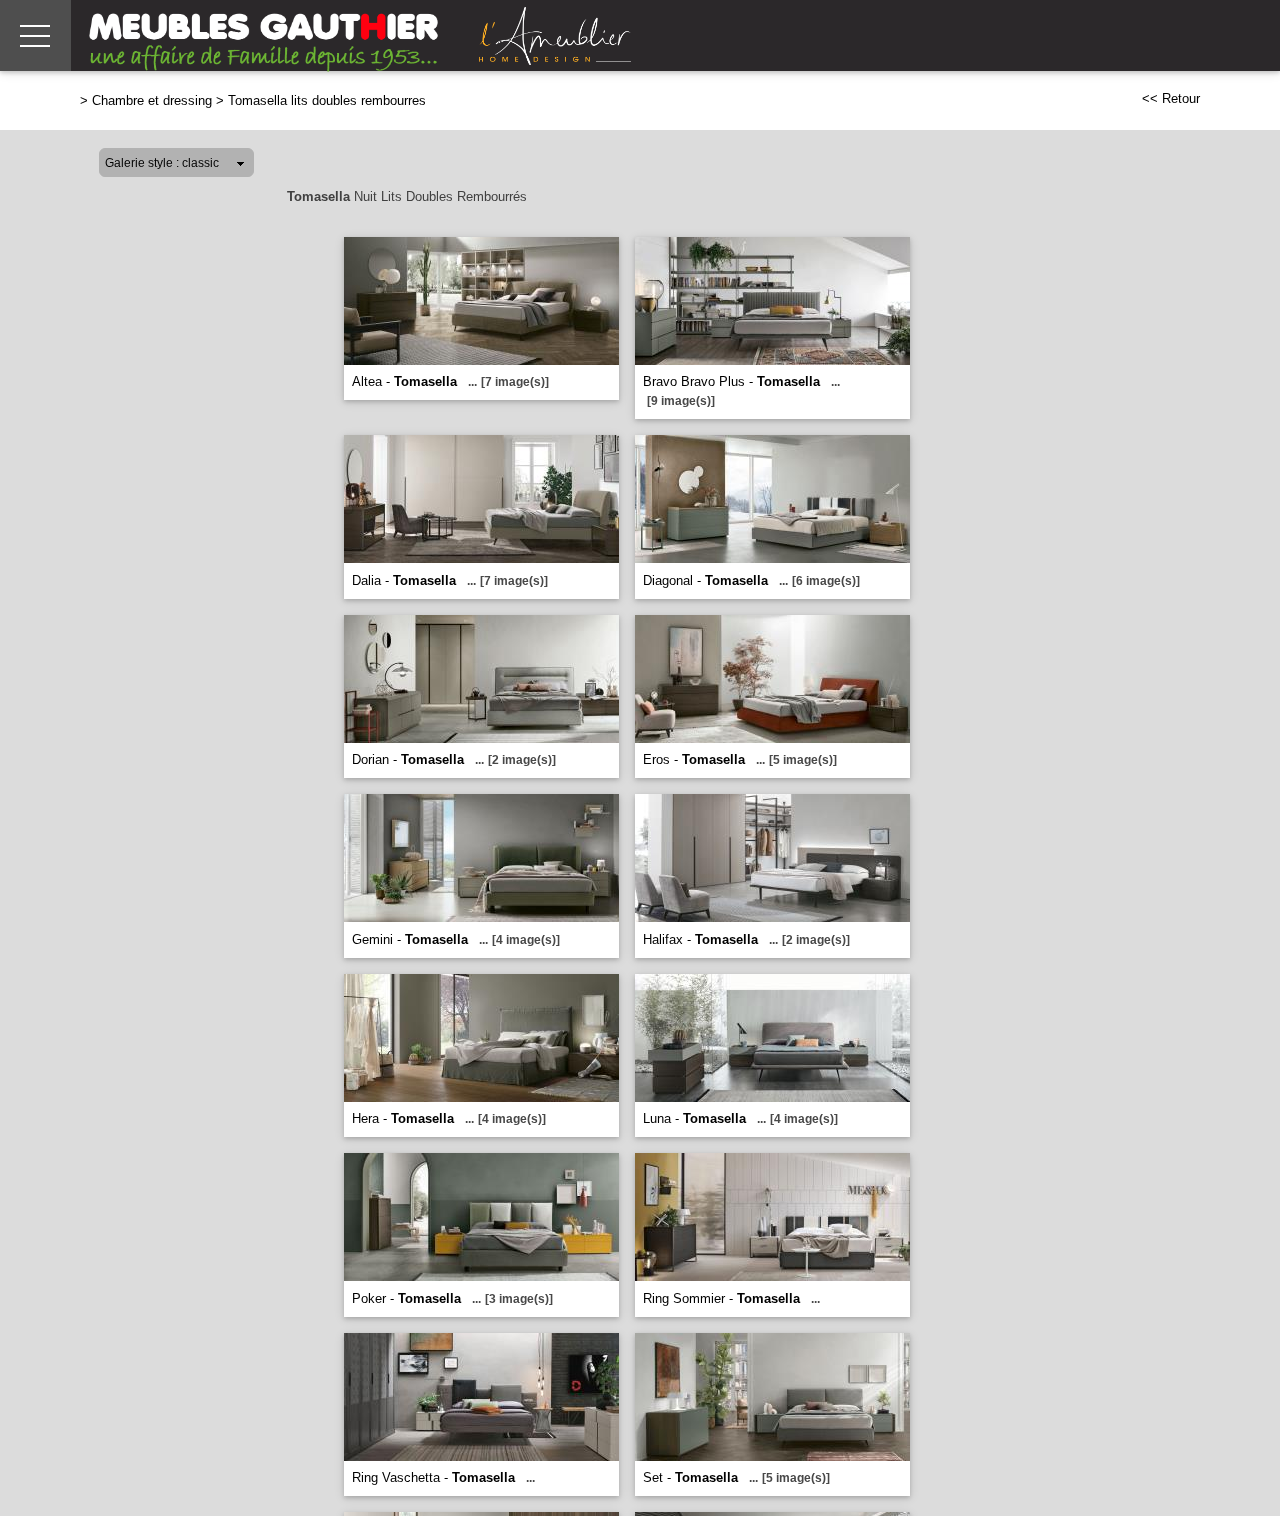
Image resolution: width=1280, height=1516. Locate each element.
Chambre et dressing (152, 100)
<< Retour (1171, 98)
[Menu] (35, 35)
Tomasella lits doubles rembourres (327, 100)
